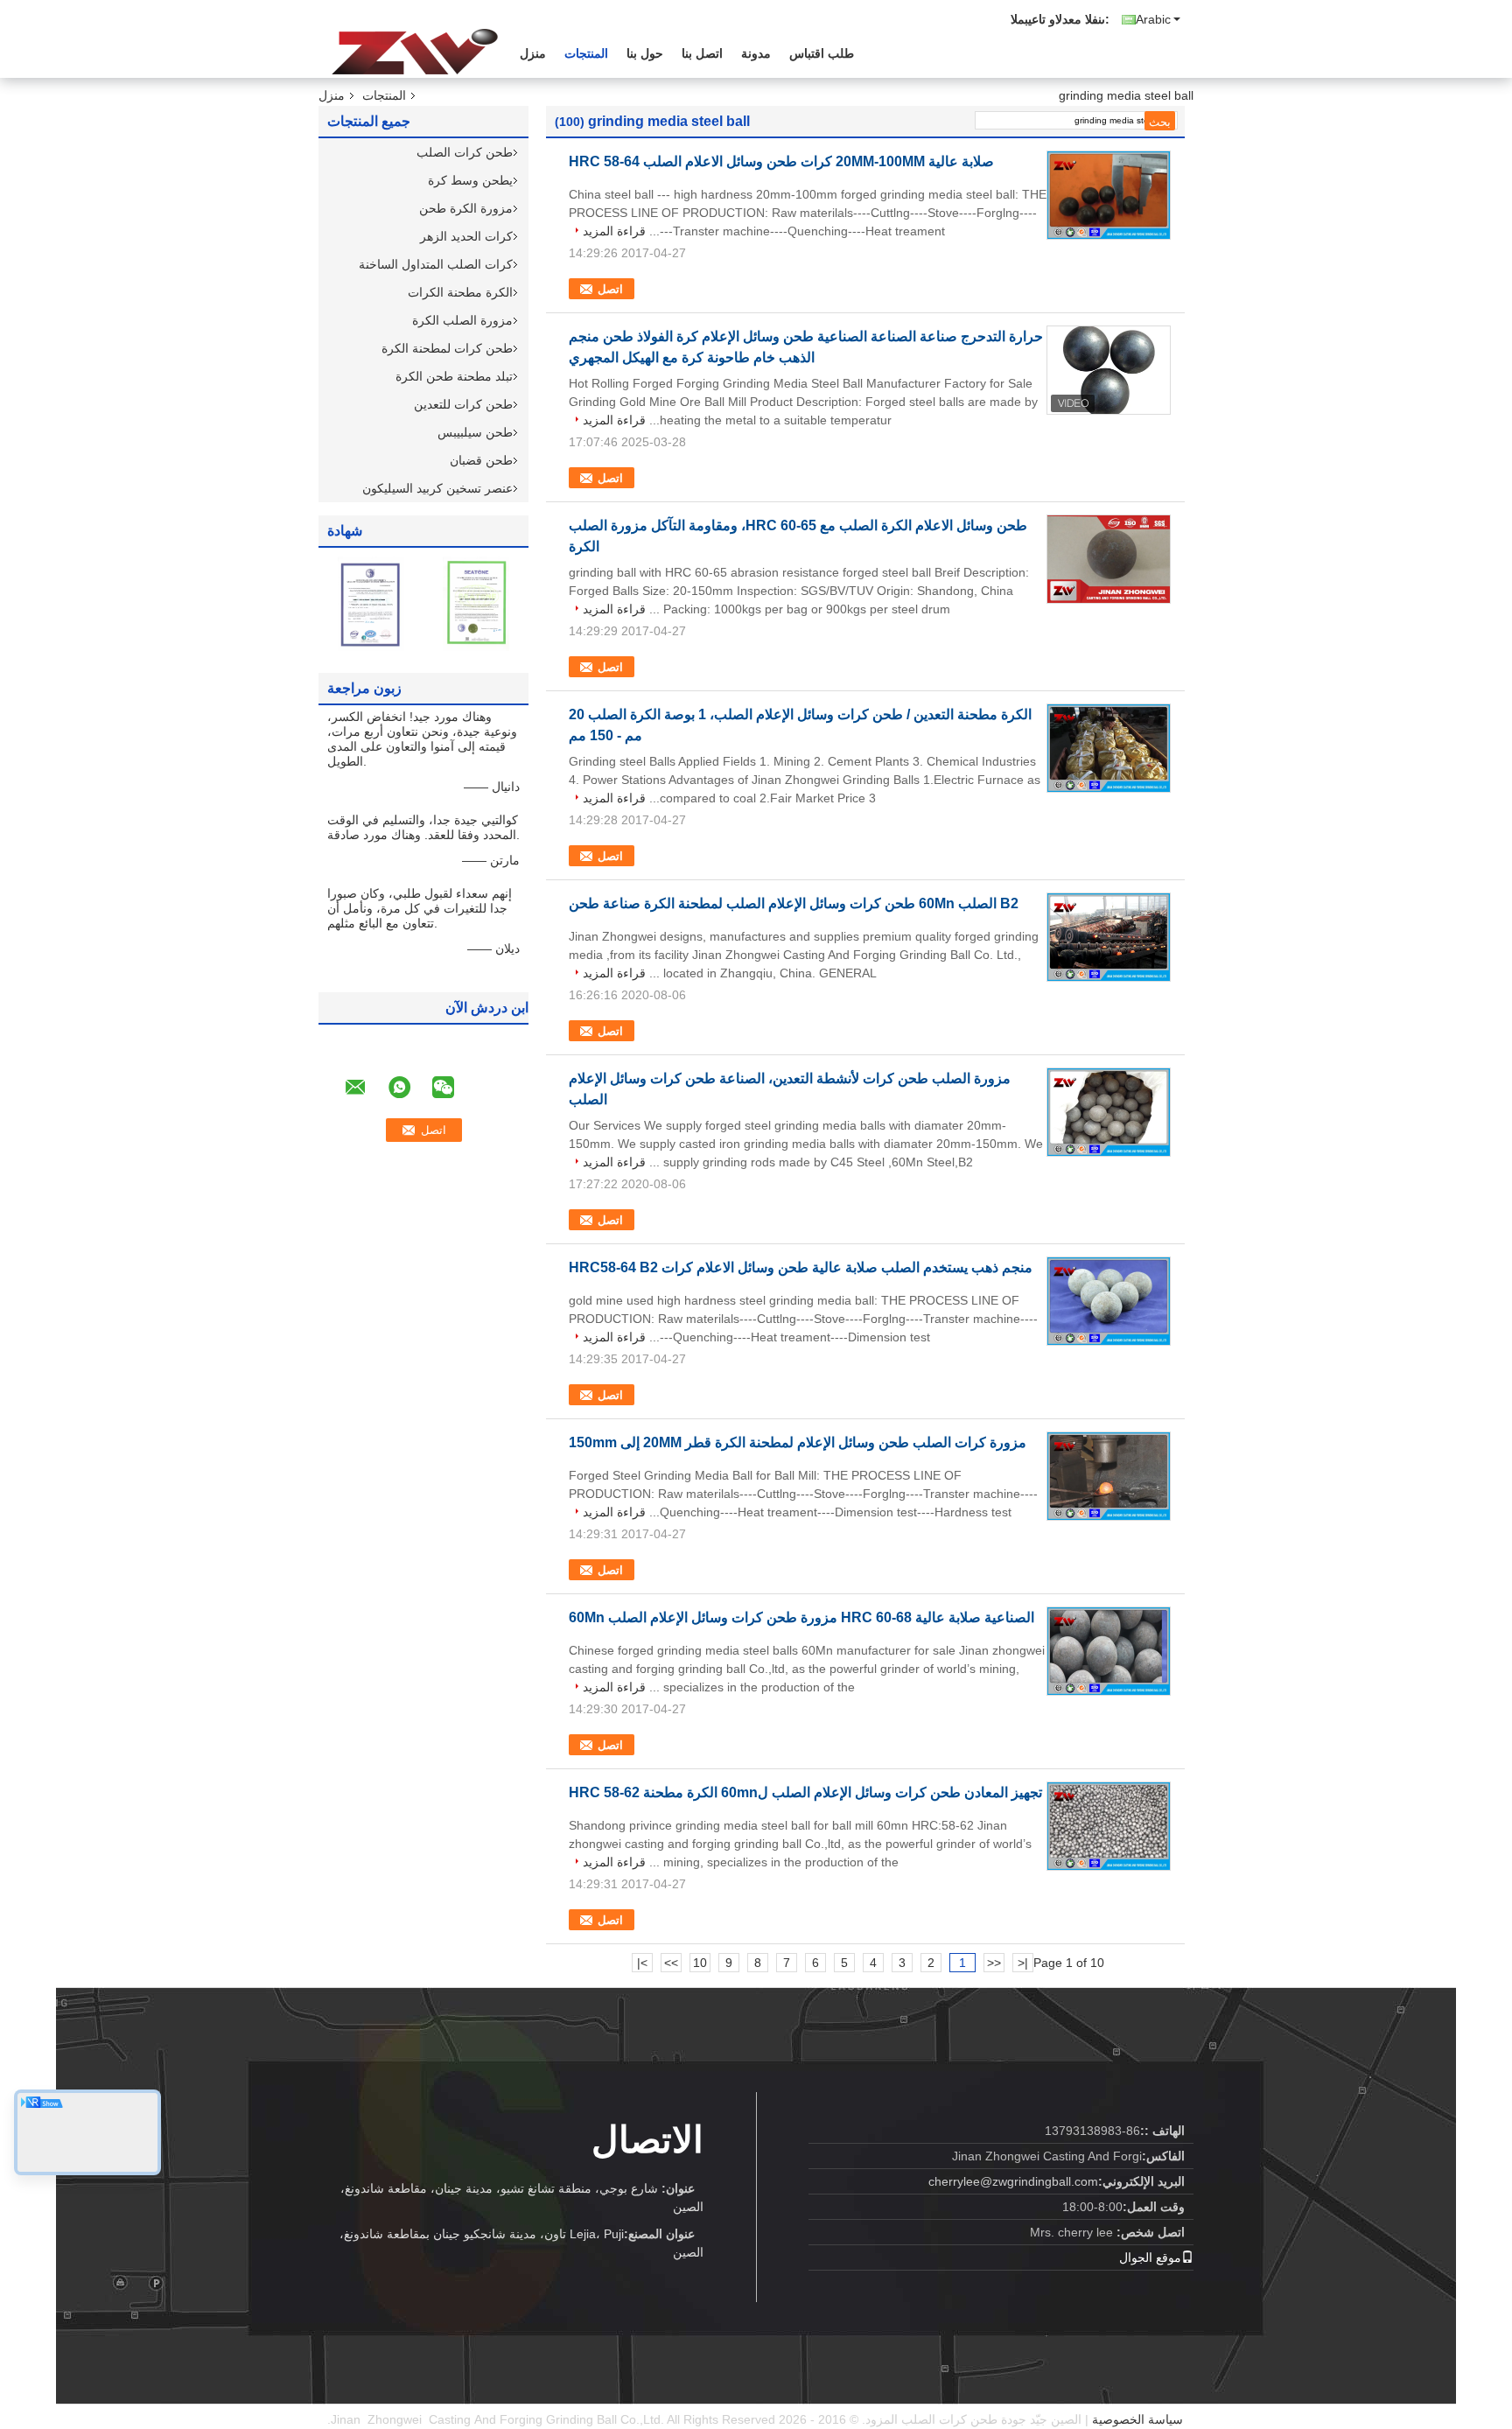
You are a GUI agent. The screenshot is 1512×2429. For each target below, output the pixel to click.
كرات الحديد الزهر (466, 236)
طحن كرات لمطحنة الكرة (447, 348)
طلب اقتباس (822, 53)
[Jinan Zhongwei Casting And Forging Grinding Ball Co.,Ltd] (415, 52)
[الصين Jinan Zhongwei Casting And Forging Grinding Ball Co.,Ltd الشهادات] (371, 603)
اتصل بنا (702, 53)
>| (642, 1963)
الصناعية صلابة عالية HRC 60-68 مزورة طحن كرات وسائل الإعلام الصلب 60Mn (801, 1617)
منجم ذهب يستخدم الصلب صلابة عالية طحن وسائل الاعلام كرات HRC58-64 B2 (801, 1267)
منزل (533, 53)
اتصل (610, 289)
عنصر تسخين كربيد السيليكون (437, 488)
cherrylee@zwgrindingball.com (1013, 2181)
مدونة (756, 53)
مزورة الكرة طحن (466, 208)
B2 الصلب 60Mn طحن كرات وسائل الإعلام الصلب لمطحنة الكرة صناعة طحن (794, 903)
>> (671, 1963)
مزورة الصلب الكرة (462, 320)
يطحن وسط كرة (470, 180)
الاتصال (647, 2140)
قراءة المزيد (614, 231)
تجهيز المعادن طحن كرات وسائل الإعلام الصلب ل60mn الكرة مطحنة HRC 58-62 (805, 1792)
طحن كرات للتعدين (463, 404)
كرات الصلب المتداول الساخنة (436, 264)
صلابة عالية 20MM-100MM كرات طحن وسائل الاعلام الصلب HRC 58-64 (781, 161)
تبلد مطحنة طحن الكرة (454, 376)
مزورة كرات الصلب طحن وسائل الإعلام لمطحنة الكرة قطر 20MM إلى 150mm (798, 1442)
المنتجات (586, 53)
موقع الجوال (1150, 2257)
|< (1023, 1963)
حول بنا (645, 53)
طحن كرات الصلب (465, 152)
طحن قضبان (481, 460)
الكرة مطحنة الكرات (460, 292)
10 (700, 1963)
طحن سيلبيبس (475, 432)
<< (994, 1963)
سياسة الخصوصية (1137, 2419)
